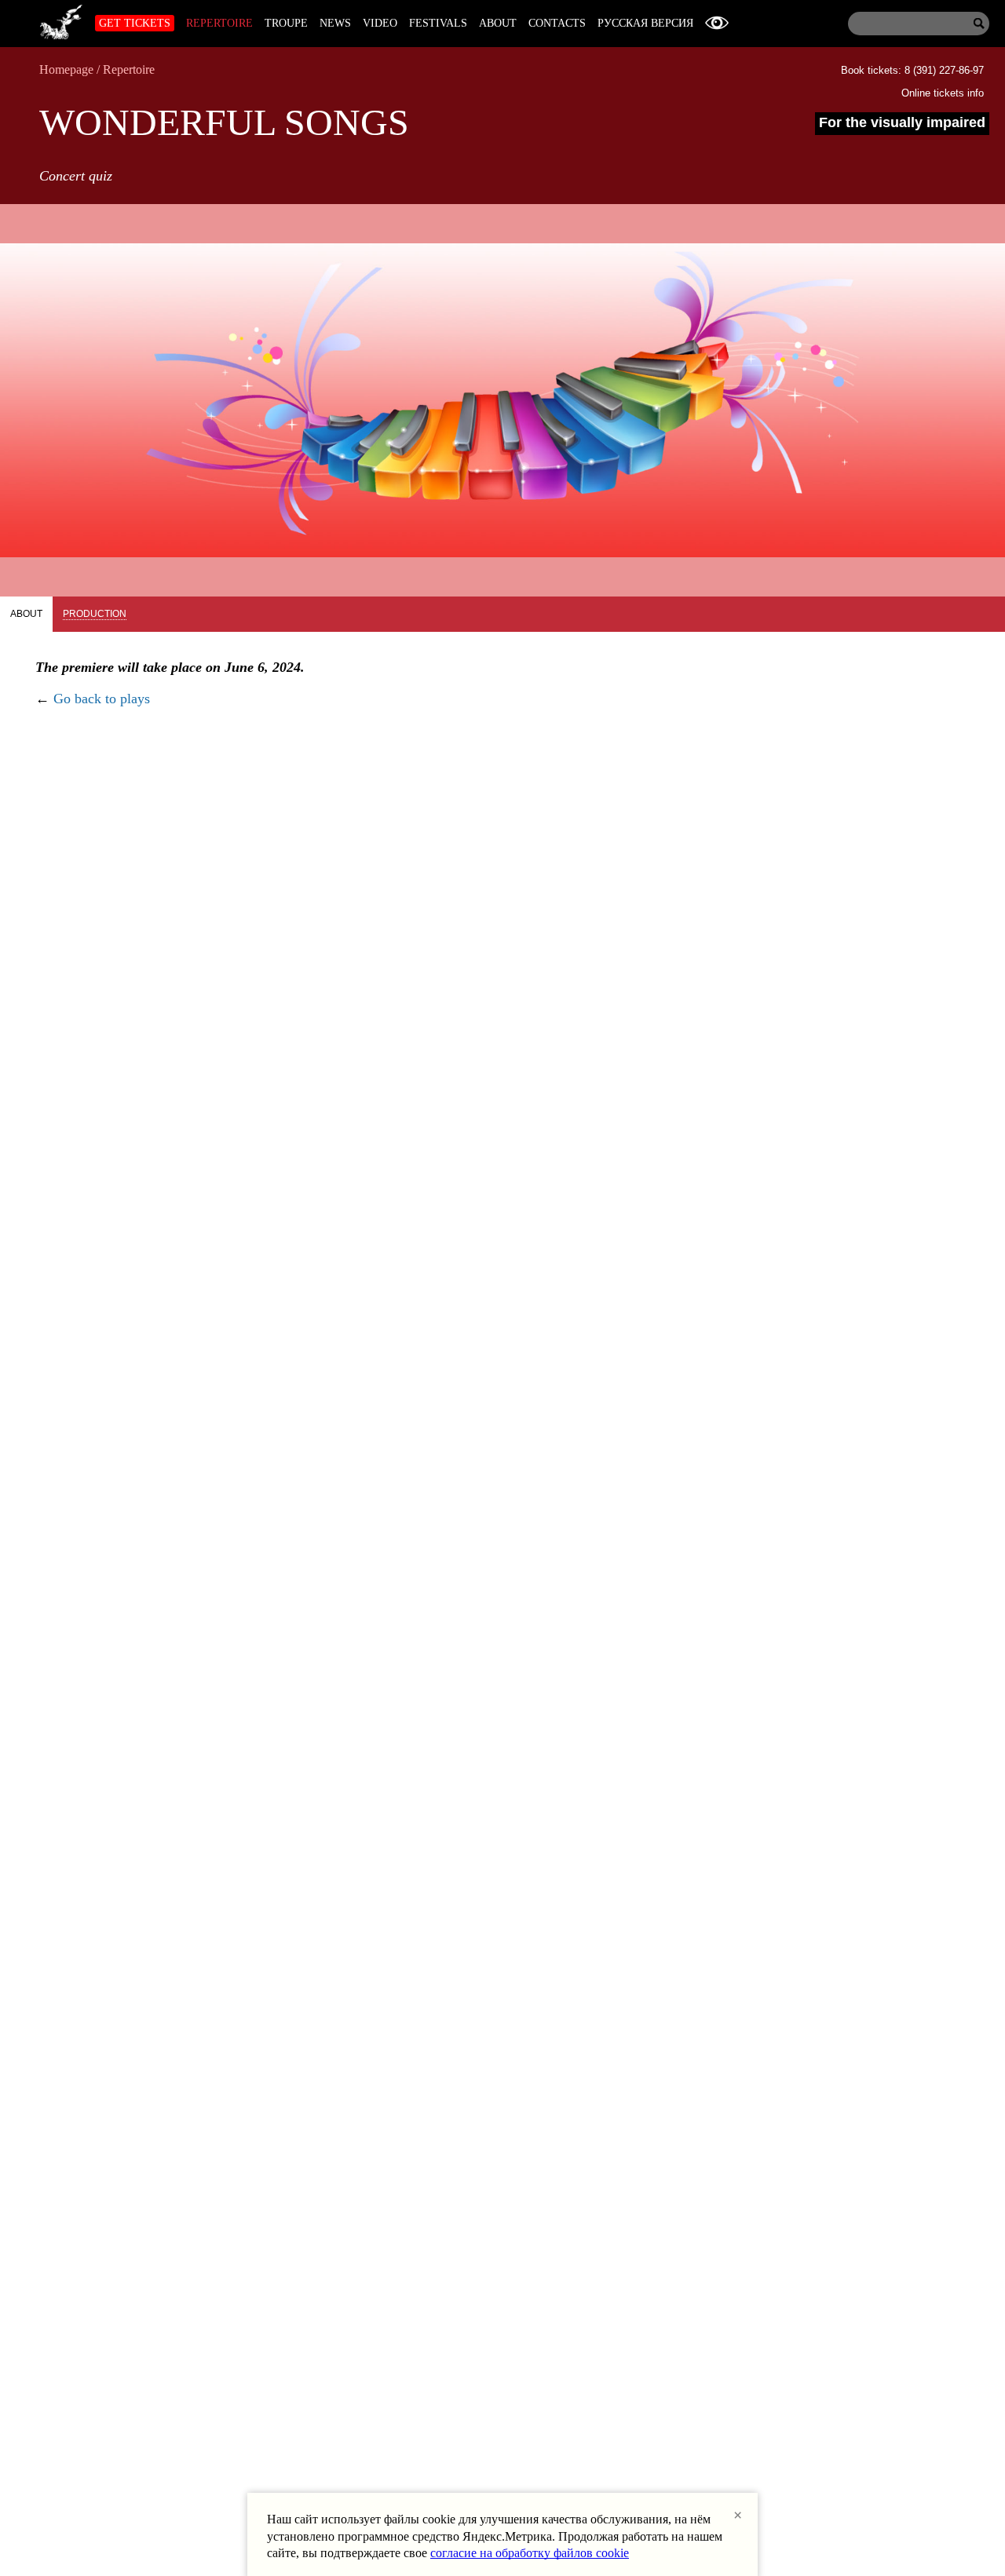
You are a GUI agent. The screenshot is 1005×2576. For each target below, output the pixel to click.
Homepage (66, 69)
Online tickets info (943, 93)
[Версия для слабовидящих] (717, 23)
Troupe (286, 23)
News (335, 23)
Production (95, 614)
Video (380, 23)
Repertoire (219, 23)
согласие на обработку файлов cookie (530, 2553)
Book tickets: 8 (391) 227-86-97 (912, 70)
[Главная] (61, 20)
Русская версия (645, 23)
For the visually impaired (902, 122)
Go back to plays (102, 699)
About (498, 23)
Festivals (438, 23)
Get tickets (135, 23)
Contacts (557, 23)
